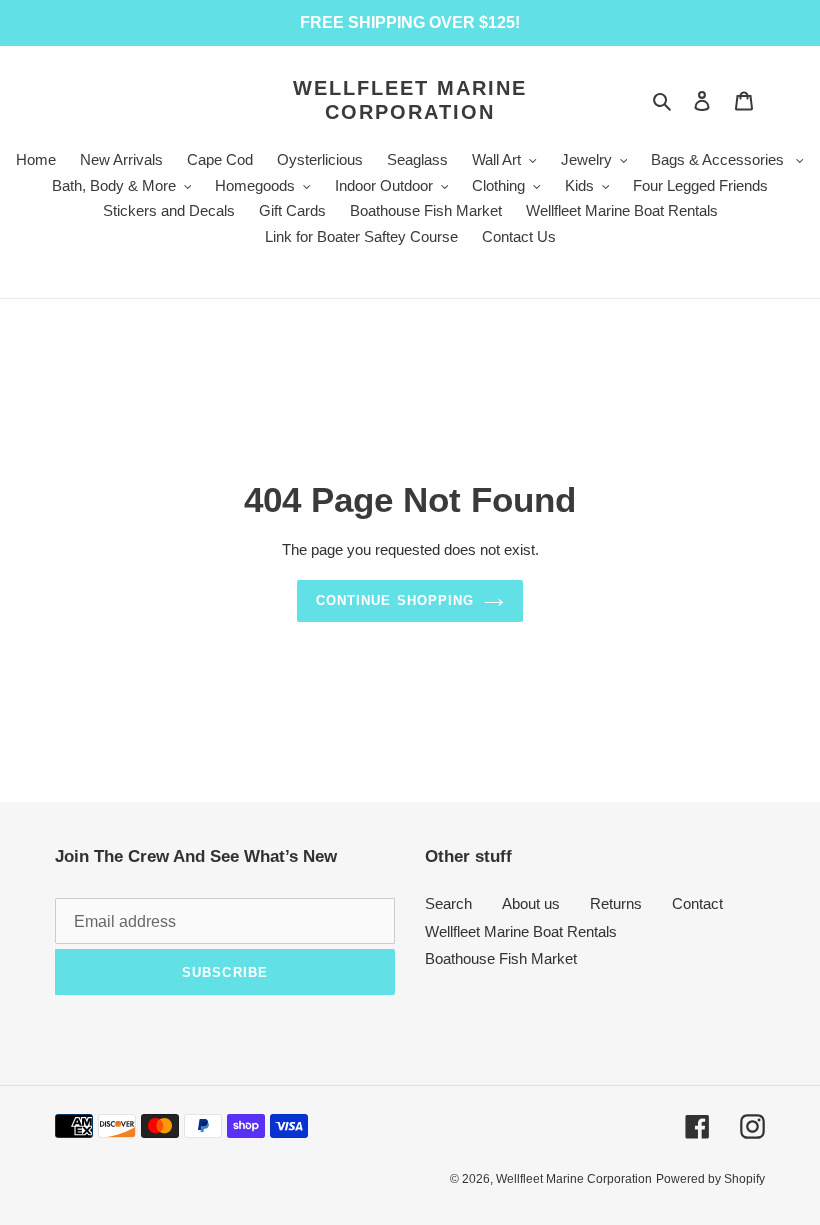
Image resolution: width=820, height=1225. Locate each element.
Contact (697, 903)
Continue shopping (395, 600)
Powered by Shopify (710, 1179)
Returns (616, 903)
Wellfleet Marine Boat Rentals (521, 931)
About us (531, 903)
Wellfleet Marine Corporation (410, 100)
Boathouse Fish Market (501, 958)
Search (448, 903)
